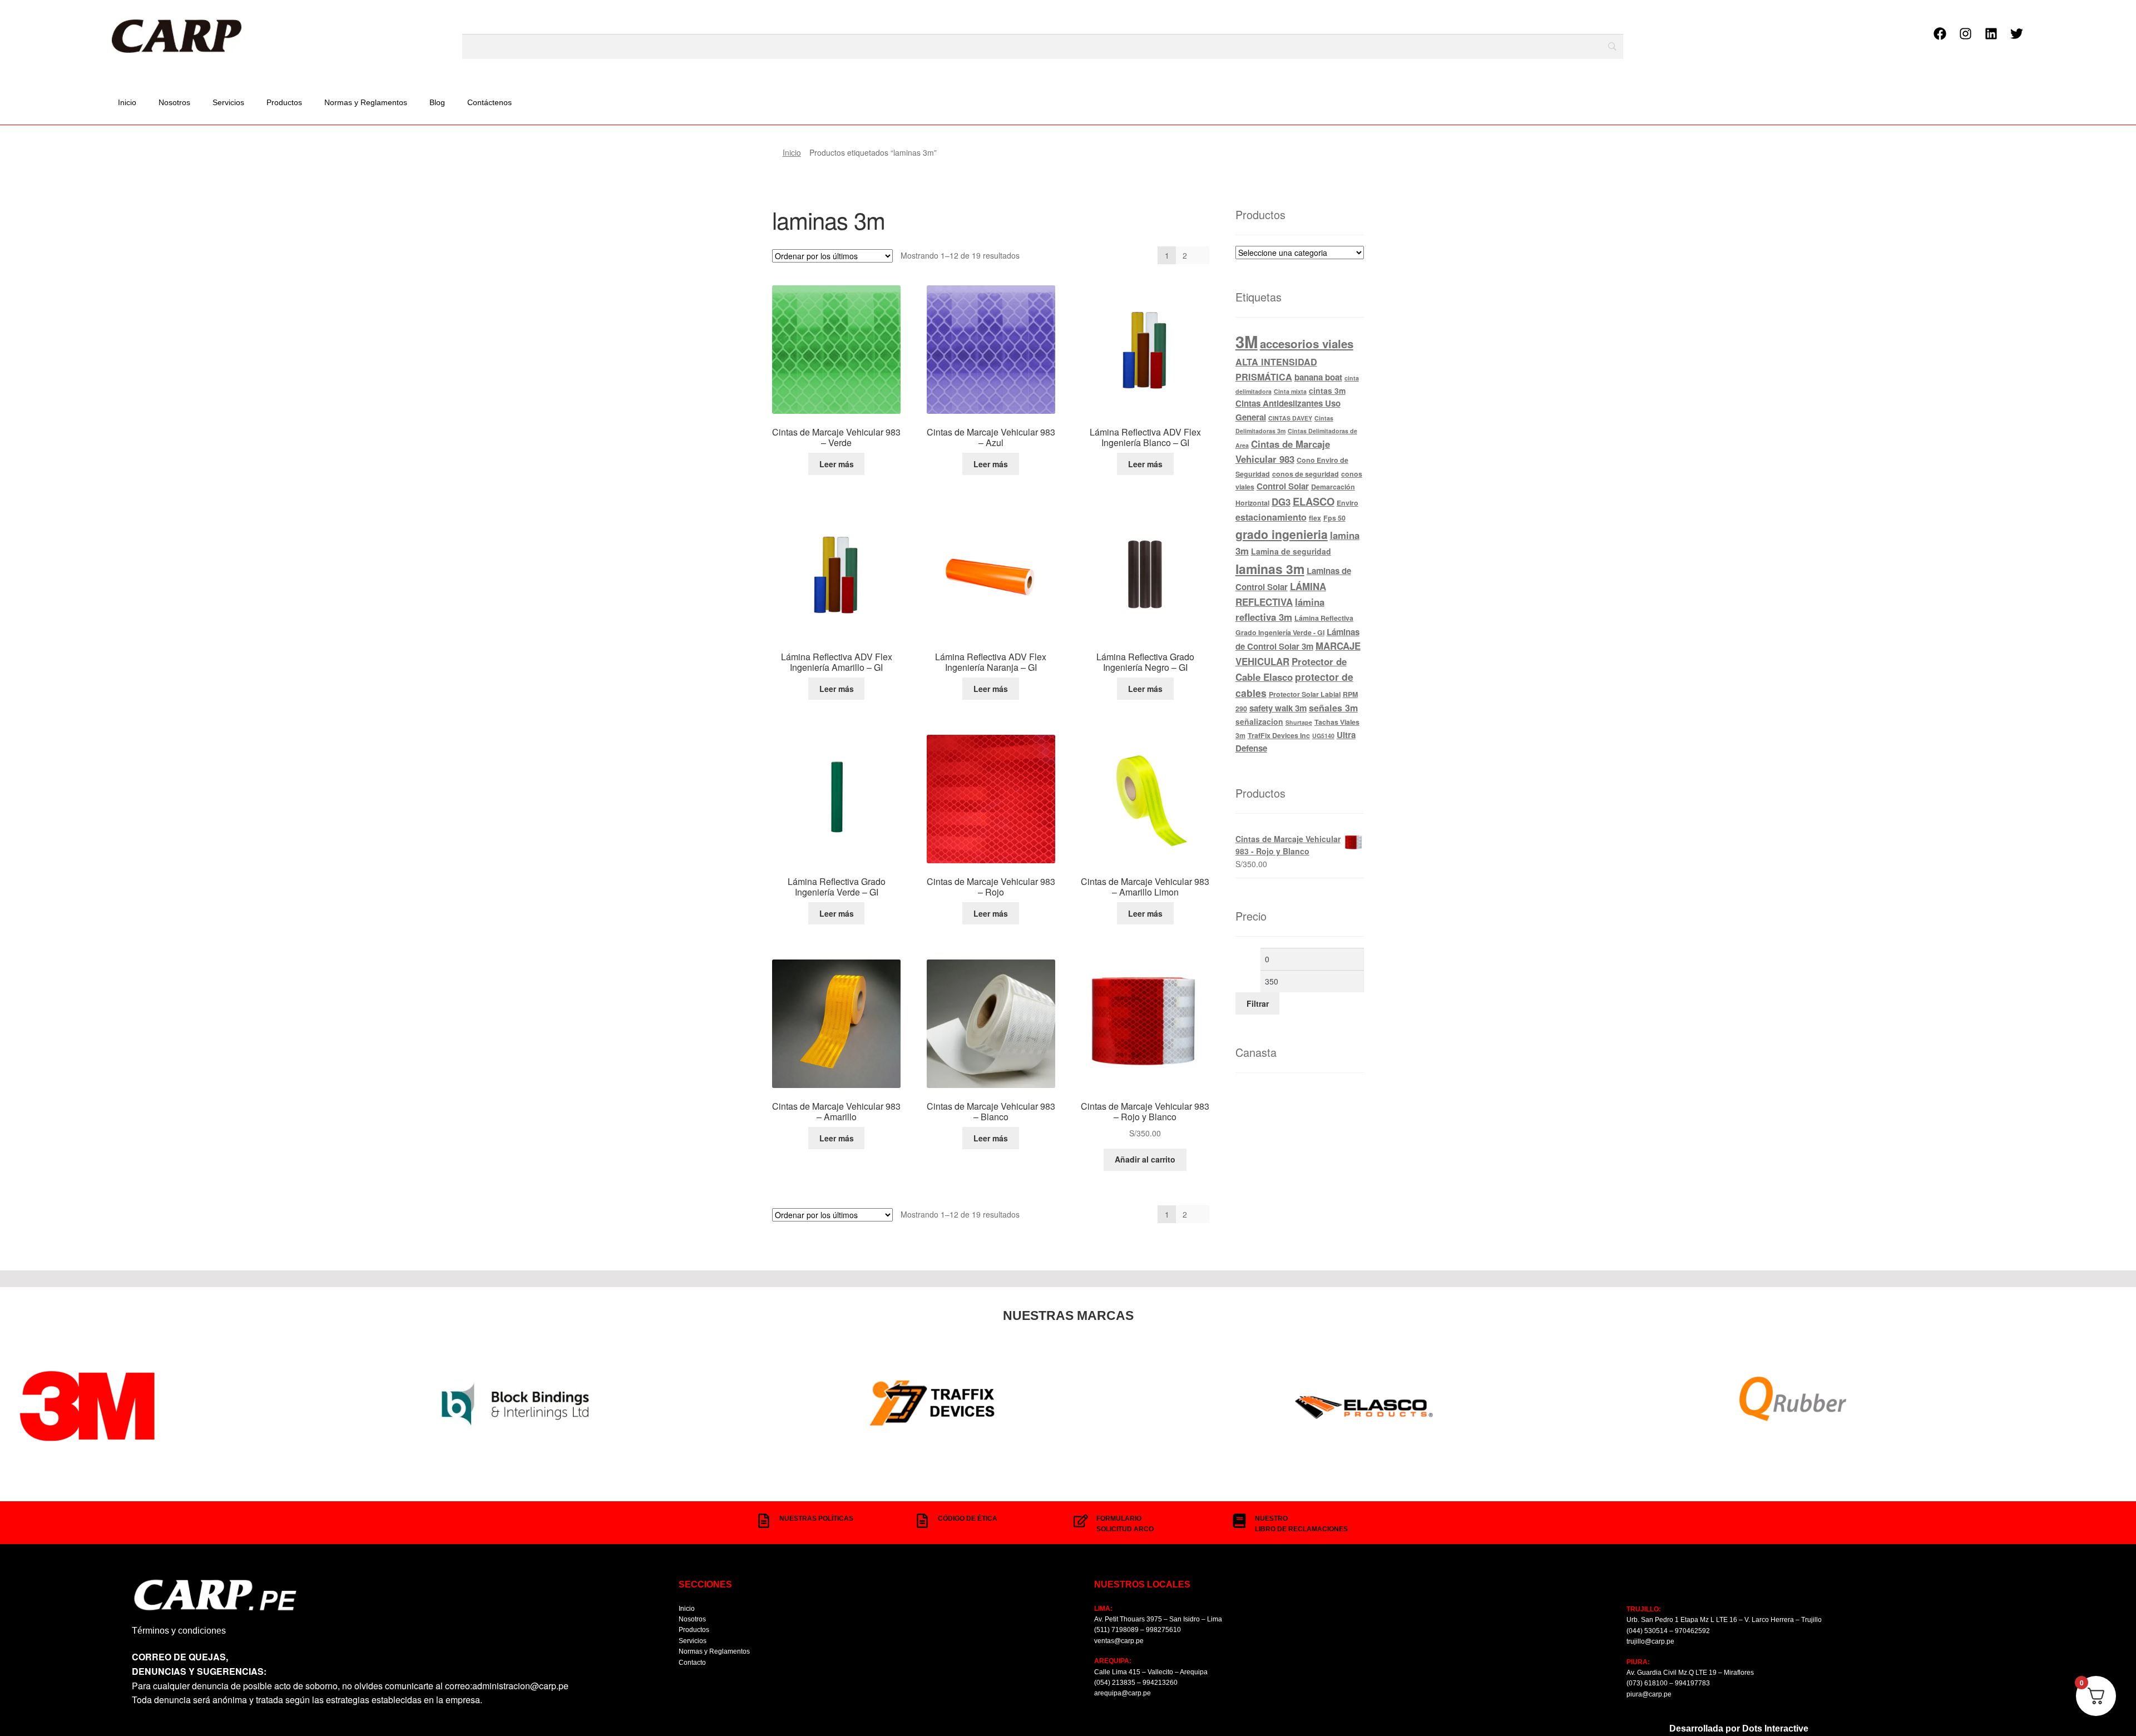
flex (1315, 518)
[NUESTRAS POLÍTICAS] (764, 1521)
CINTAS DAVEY (1290, 418)
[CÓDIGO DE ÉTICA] (922, 1521)
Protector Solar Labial (1305, 694)
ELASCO (1314, 501)
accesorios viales (1307, 343)
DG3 (1281, 502)
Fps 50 (1334, 518)
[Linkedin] (1991, 34)
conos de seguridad (1306, 474)
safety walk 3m (1278, 708)
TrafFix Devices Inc (1279, 735)
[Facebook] (1940, 34)
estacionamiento (1271, 517)
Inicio (127, 102)
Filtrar (1258, 1003)
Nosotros (174, 102)
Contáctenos (489, 102)
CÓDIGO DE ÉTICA (968, 1519)
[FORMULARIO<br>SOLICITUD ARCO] (1081, 1521)
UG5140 (1323, 736)
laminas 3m (1270, 569)
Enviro (1348, 503)
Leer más (837, 464)
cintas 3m (1327, 390)
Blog (437, 102)
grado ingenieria (1282, 534)
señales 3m (1333, 708)
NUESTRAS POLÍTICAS (816, 1519)
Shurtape (1299, 722)
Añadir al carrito (1145, 1159)
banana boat (1318, 377)
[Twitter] (2016, 34)
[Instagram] (1965, 34)
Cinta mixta (1290, 391)
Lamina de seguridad (1291, 551)
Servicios (228, 102)
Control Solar (1283, 486)
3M (1247, 342)
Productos (284, 102)
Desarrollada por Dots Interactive (1739, 1728)
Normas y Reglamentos (366, 102)
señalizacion (1259, 721)
